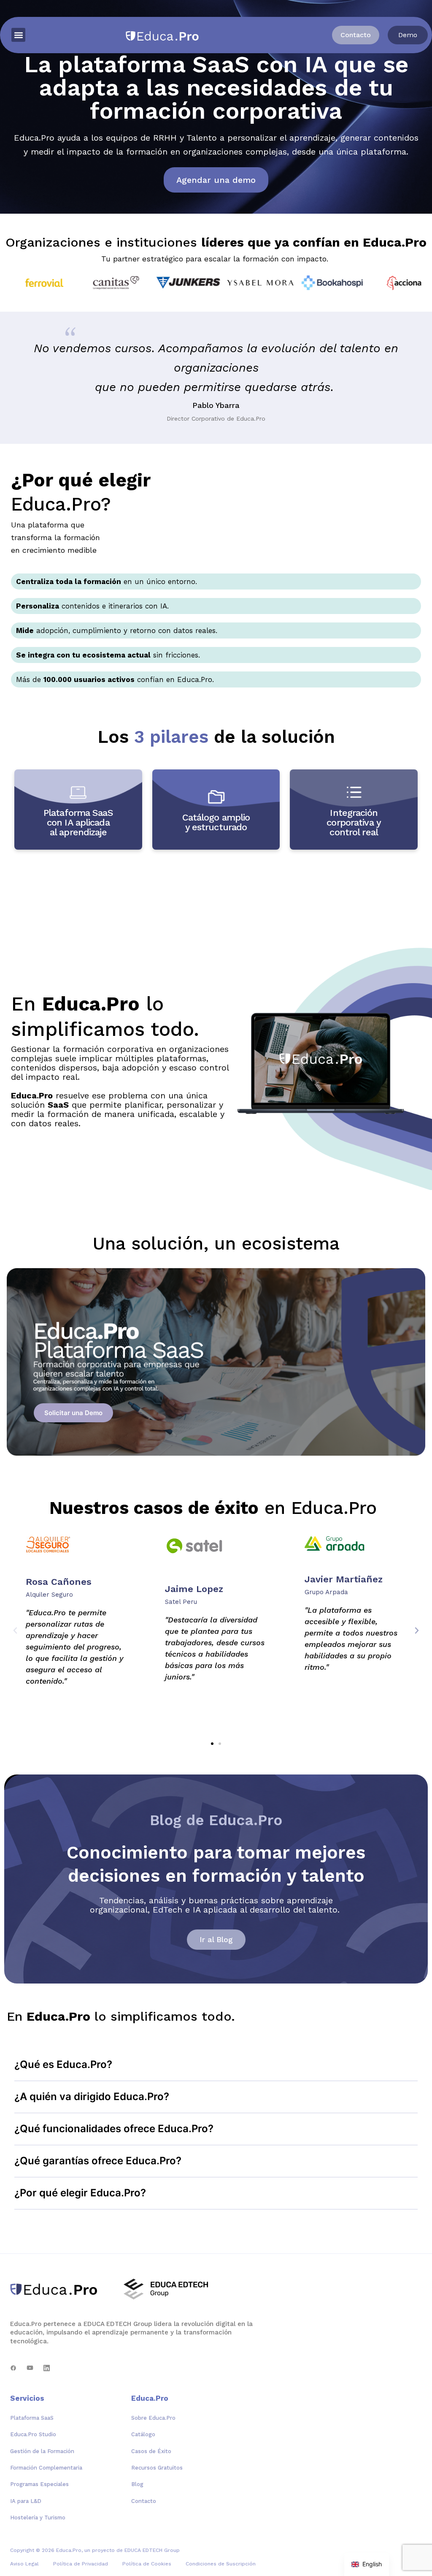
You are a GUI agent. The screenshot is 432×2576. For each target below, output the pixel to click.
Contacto (144, 2501)
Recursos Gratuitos (157, 2468)
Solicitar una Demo (73, 1413)
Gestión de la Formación (42, 2451)
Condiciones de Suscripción (221, 2564)
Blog (137, 2484)
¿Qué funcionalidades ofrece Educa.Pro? (114, 2129)
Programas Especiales (39, 2484)
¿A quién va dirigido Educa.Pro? (92, 2096)
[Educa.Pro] (57, 2289)
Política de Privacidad (81, 2564)
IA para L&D (26, 2501)
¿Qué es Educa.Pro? (63, 2064)
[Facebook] (13, 2368)
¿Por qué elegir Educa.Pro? (80, 2193)
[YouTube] (30, 2368)
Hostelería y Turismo (38, 2518)
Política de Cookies (147, 2564)
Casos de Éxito (151, 2451)
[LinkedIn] (47, 2368)
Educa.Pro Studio (33, 2434)
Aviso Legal (24, 2564)
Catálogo (143, 2434)
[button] (18, 35)
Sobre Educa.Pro (153, 2418)
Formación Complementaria (46, 2468)
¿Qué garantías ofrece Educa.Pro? (98, 2161)
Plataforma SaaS (32, 2418)
